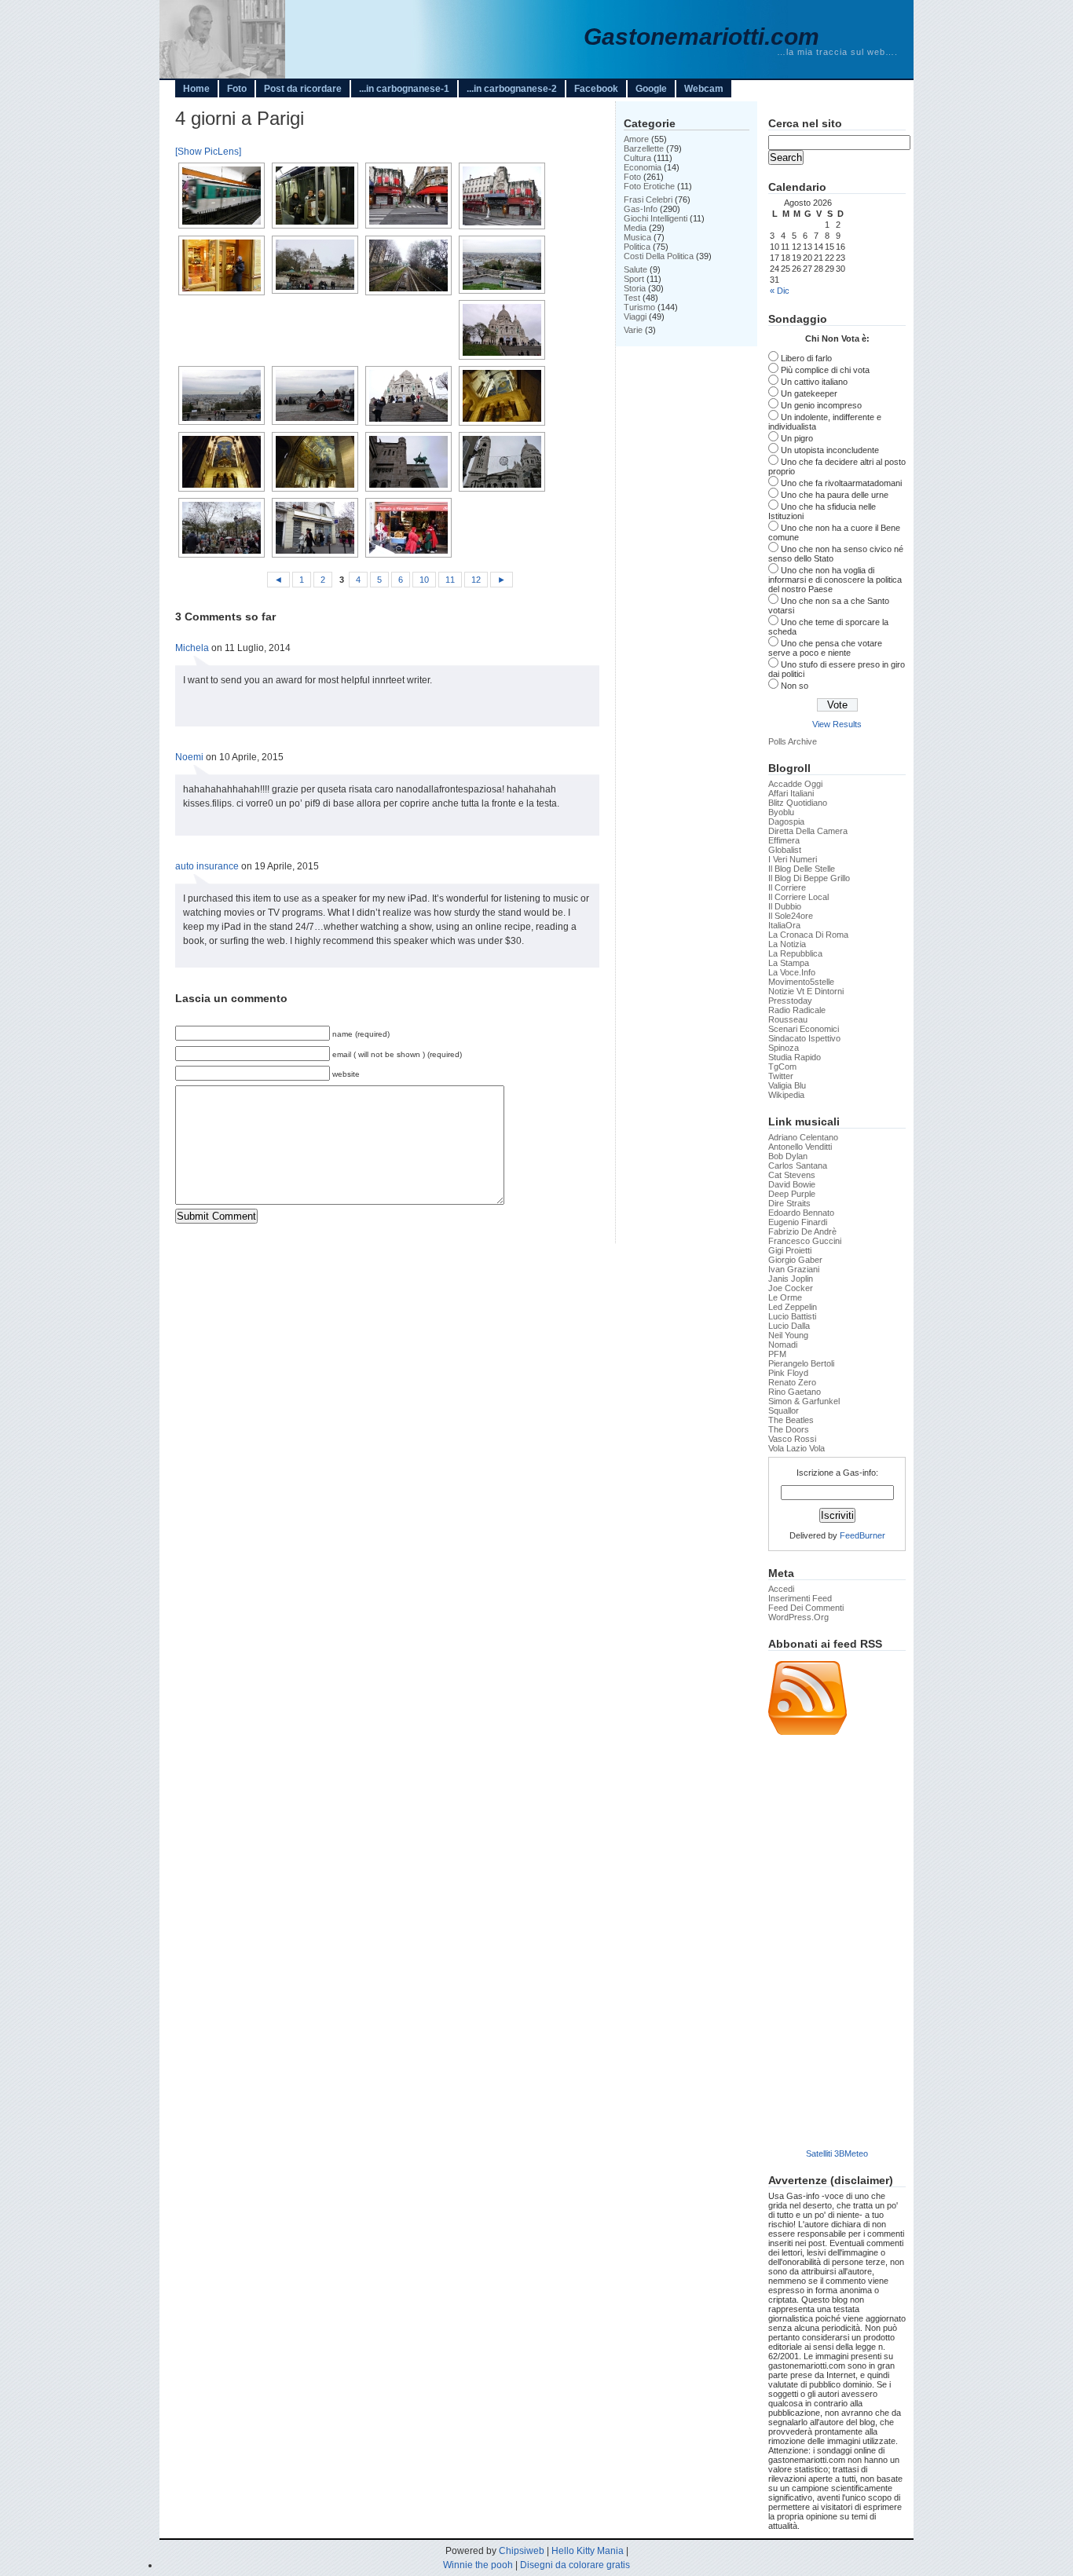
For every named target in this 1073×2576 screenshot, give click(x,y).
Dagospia (786, 821)
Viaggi (635, 317)
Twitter (781, 1076)
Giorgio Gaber (795, 1260)
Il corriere (787, 887)
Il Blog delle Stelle (802, 869)
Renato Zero (792, 1382)
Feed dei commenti (806, 1608)
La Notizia (787, 944)
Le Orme (785, 1297)
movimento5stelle (801, 982)
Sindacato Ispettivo (804, 1038)
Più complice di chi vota (825, 370)
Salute (635, 269)
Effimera (784, 840)
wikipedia (786, 1095)
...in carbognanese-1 (404, 89)
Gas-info (641, 209)
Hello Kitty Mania (588, 2551)
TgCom (782, 1067)
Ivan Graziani (794, 1269)
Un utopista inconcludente (830, 450)
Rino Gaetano (795, 1392)
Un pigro (797, 438)
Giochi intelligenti (656, 218)
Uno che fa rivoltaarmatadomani (841, 483)
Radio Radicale (797, 1010)
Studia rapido (795, 1057)
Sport (634, 279)
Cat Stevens (792, 1175)
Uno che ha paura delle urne (835, 495)
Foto (237, 89)
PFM (777, 1354)
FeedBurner (862, 1535)
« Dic (780, 291)
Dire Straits (789, 1203)
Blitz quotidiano (798, 803)
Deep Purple (792, 1194)
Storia (635, 288)
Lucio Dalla (789, 1326)
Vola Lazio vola (797, 1448)
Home (196, 89)
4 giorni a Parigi (240, 118)
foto (632, 177)
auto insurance (207, 866)
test (632, 298)
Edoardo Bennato (801, 1213)
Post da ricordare (303, 89)
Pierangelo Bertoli (801, 1363)
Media (635, 228)
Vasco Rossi (792, 1439)
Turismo (639, 307)
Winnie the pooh (478, 2565)
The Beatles (791, 1420)
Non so (795, 686)
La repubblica (795, 953)
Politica (637, 247)
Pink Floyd (788, 1373)
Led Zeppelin (793, 1307)
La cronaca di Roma (808, 935)
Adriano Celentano (803, 1137)
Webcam (704, 89)
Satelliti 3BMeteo (837, 2153)
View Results (837, 724)
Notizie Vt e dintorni (806, 991)
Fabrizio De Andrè (802, 1231)
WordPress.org (798, 1617)
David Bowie (792, 1184)
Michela (192, 648)
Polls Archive (793, 741)
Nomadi (783, 1345)
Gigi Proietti (790, 1250)
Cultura (637, 158)
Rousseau (788, 1019)
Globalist (785, 850)
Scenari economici (804, 1029)
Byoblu (781, 812)
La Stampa (789, 963)
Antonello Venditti (800, 1147)
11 (450, 580)
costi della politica (659, 256)
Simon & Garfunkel (804, 1401)
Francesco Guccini (805, 1241)
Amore (636, 139)
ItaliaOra (784, 925)
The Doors (789, 1429)
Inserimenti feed (800, 1598)
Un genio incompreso (821, 405)
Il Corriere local (798, 897)
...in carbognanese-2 (512, 89)
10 (424, 580)
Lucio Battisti (792, 1316)
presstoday (790, 1001)
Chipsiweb (522, 2551)
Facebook (596, 89)
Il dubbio (785, 906)
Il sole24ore (791, 916)
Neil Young (788, 1335)
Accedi (781, 1589)
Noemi (189, 757)
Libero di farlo (806, 358)
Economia (643, 167)
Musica (637, 237)
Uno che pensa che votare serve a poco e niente (825, 648)
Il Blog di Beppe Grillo (809, 878)
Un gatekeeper (809, 393)
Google (651, 89)
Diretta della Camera (808, 831)
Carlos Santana (798, 1165)
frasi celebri (648, 199)
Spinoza (784, 1048)
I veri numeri (793, 859)
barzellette (644, 148)
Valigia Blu (787, 1085)
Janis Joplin (791, 1279)
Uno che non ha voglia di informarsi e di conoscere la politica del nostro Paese (835, 580)
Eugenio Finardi (798, 1222)
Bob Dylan (788, 1156)
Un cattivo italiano (814, 382)
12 (476, 580)
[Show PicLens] (208, 152)
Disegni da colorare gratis (575, 2565)
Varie (633, 330)
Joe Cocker (791, 1288)
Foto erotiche (649, 186)
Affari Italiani (791, 793)
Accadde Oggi (795, 784)
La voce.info (792, 972)
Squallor (784, 1411)
